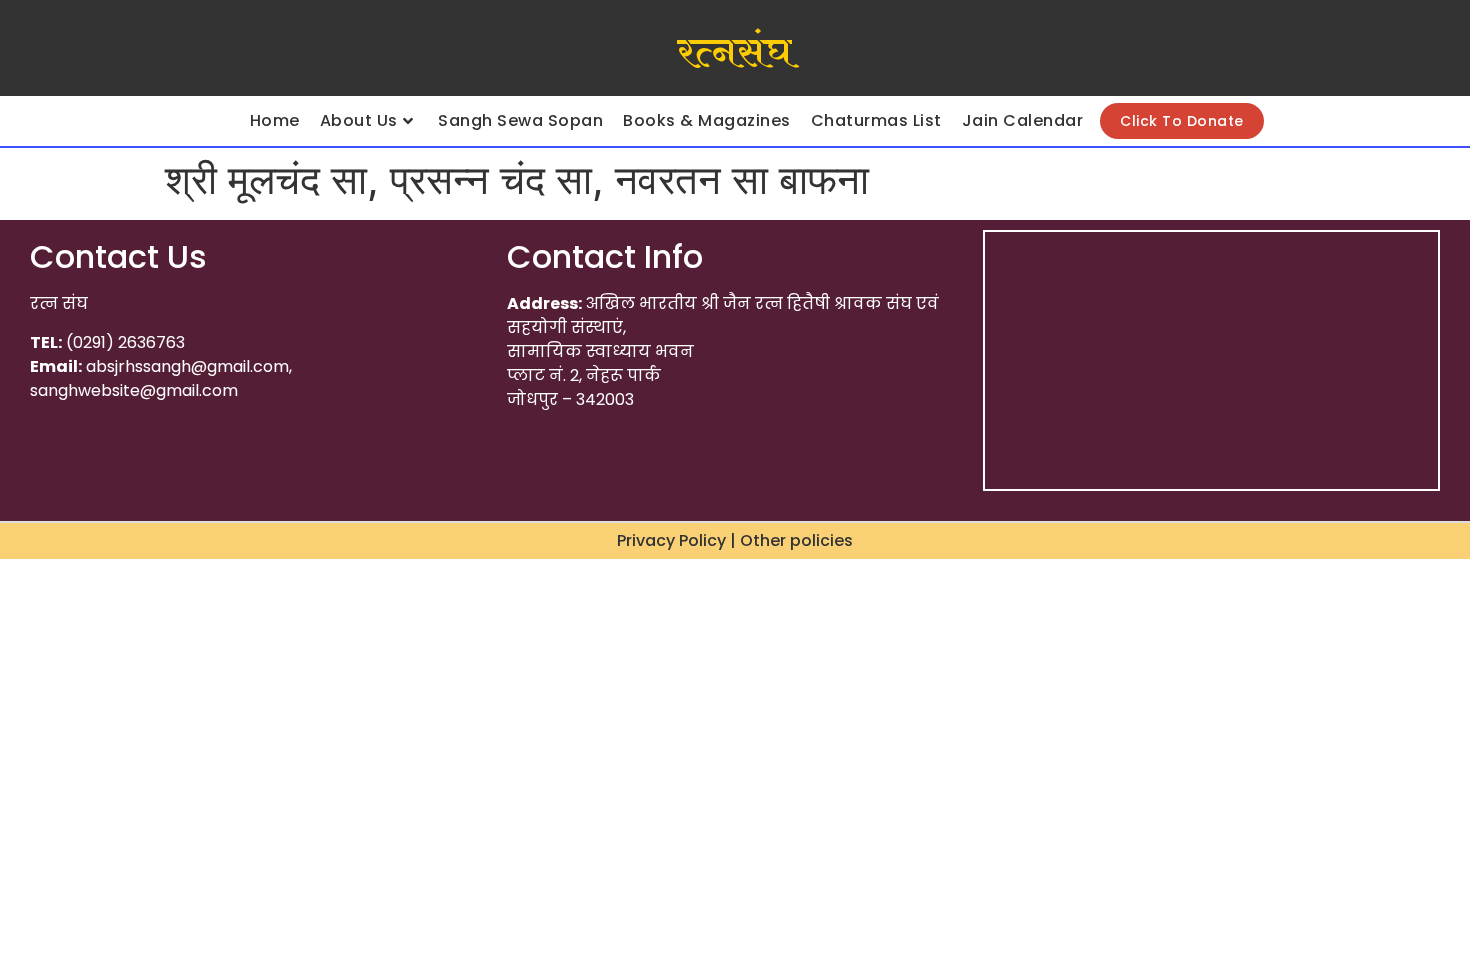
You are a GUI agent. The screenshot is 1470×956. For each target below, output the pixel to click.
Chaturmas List (876, 120)
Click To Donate (1182, 121)
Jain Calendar (1023, 120)
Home (275, 120)
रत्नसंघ (734, 53)
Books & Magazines (707, 120)
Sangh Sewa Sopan (520, 120)
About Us (359, 120)
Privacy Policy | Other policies (735, 540)
